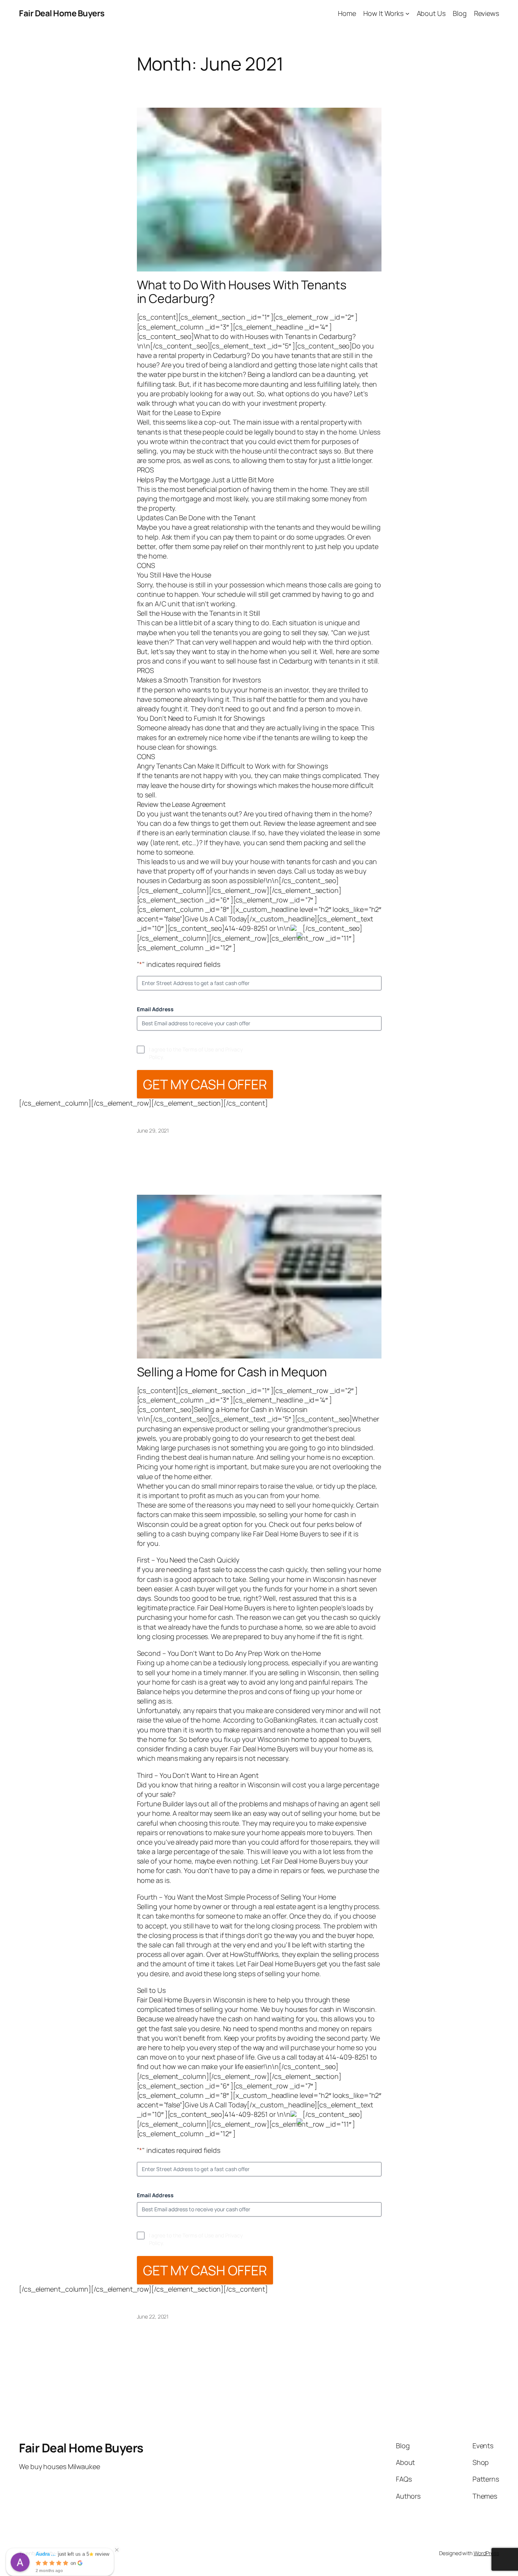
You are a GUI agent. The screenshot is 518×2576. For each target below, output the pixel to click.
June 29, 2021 (153, 1130)
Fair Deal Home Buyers (62, 13)
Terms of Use (198, 1049)
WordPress (486, 2553)
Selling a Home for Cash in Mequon (232, 1372)
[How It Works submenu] (407, 13)
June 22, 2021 (153, 2316)
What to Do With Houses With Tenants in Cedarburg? (242, 292)
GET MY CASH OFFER (205, 1084)
